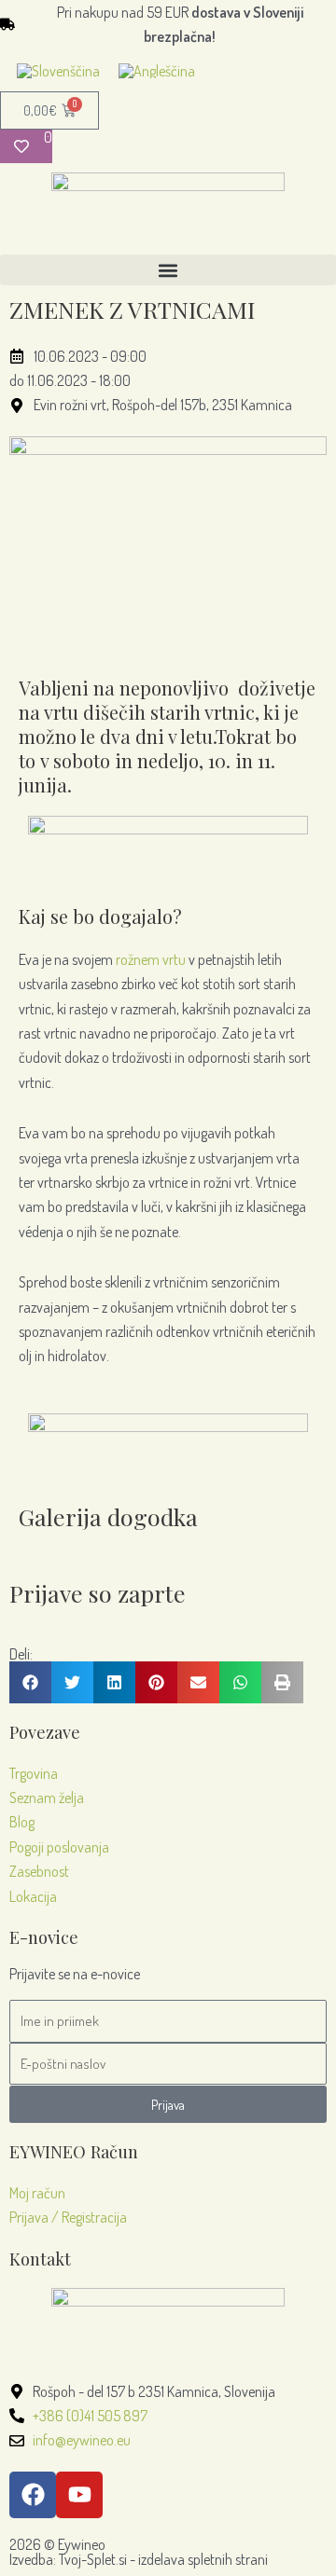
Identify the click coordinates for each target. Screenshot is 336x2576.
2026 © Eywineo (57, 2544)
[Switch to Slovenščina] (58, 70)
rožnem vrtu (151, 959)
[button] (168, 270)
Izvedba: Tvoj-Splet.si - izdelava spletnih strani (139, 2559)
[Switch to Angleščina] (157, 70)
